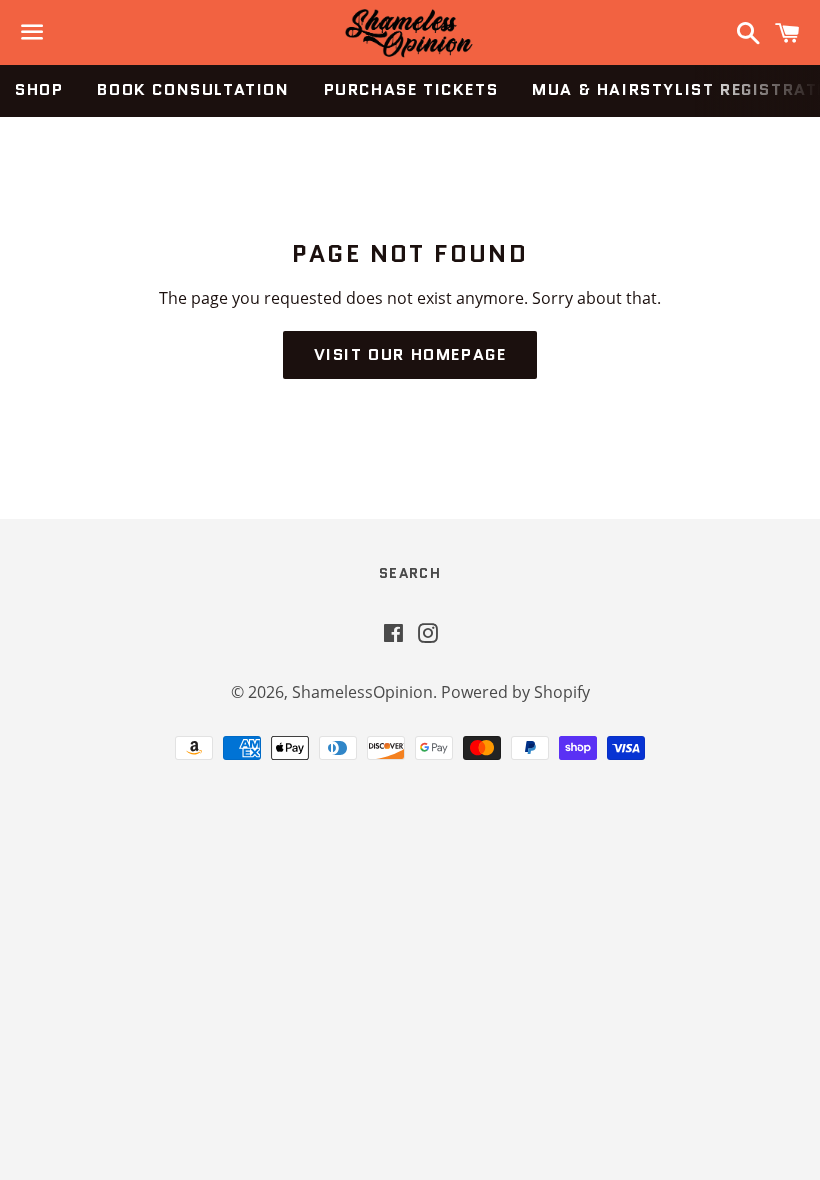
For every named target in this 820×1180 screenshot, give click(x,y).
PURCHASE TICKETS (411, 89)
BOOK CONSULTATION (193, 89)
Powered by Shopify (515, 692)
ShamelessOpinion (362, 692)
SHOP (39, 89)
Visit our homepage (410, 354)
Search (410, 573)
